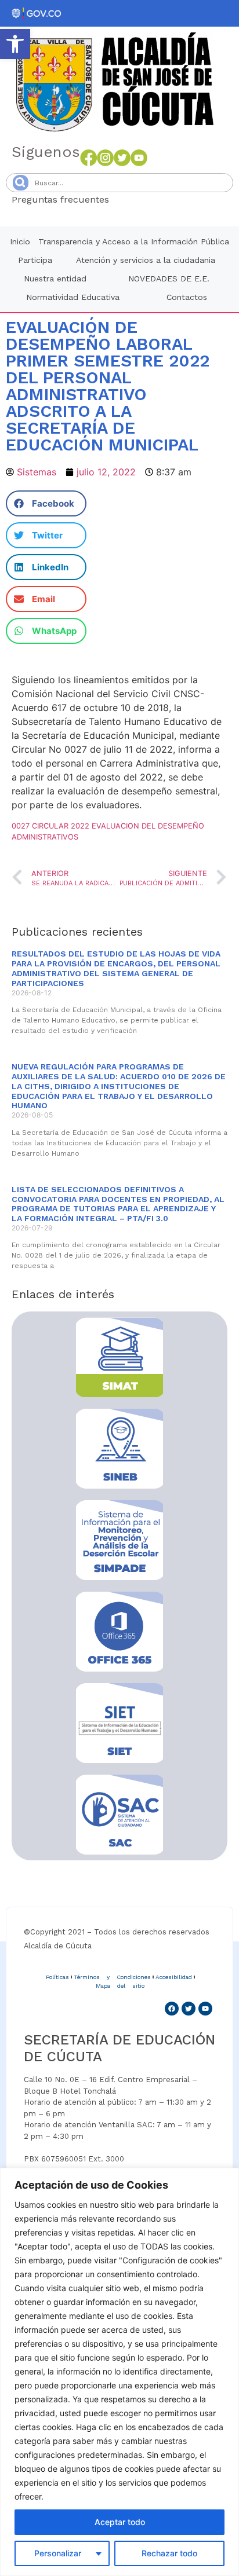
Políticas (57, 1977)
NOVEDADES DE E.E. (169, 279)
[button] (15, 44)
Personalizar (58, 2553)
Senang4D (137, 199)
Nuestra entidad (55, 279)
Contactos (187, 297)
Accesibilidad (174, 1977)
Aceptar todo (120, 2522)
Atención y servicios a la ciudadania (146, 260)
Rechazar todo (169, 2553)
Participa (35, 260)
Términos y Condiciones (112, 1977)
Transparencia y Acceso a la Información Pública (134, 241)
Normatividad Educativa (73, 297)
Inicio (20, 241)
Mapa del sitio (120, 1986)
